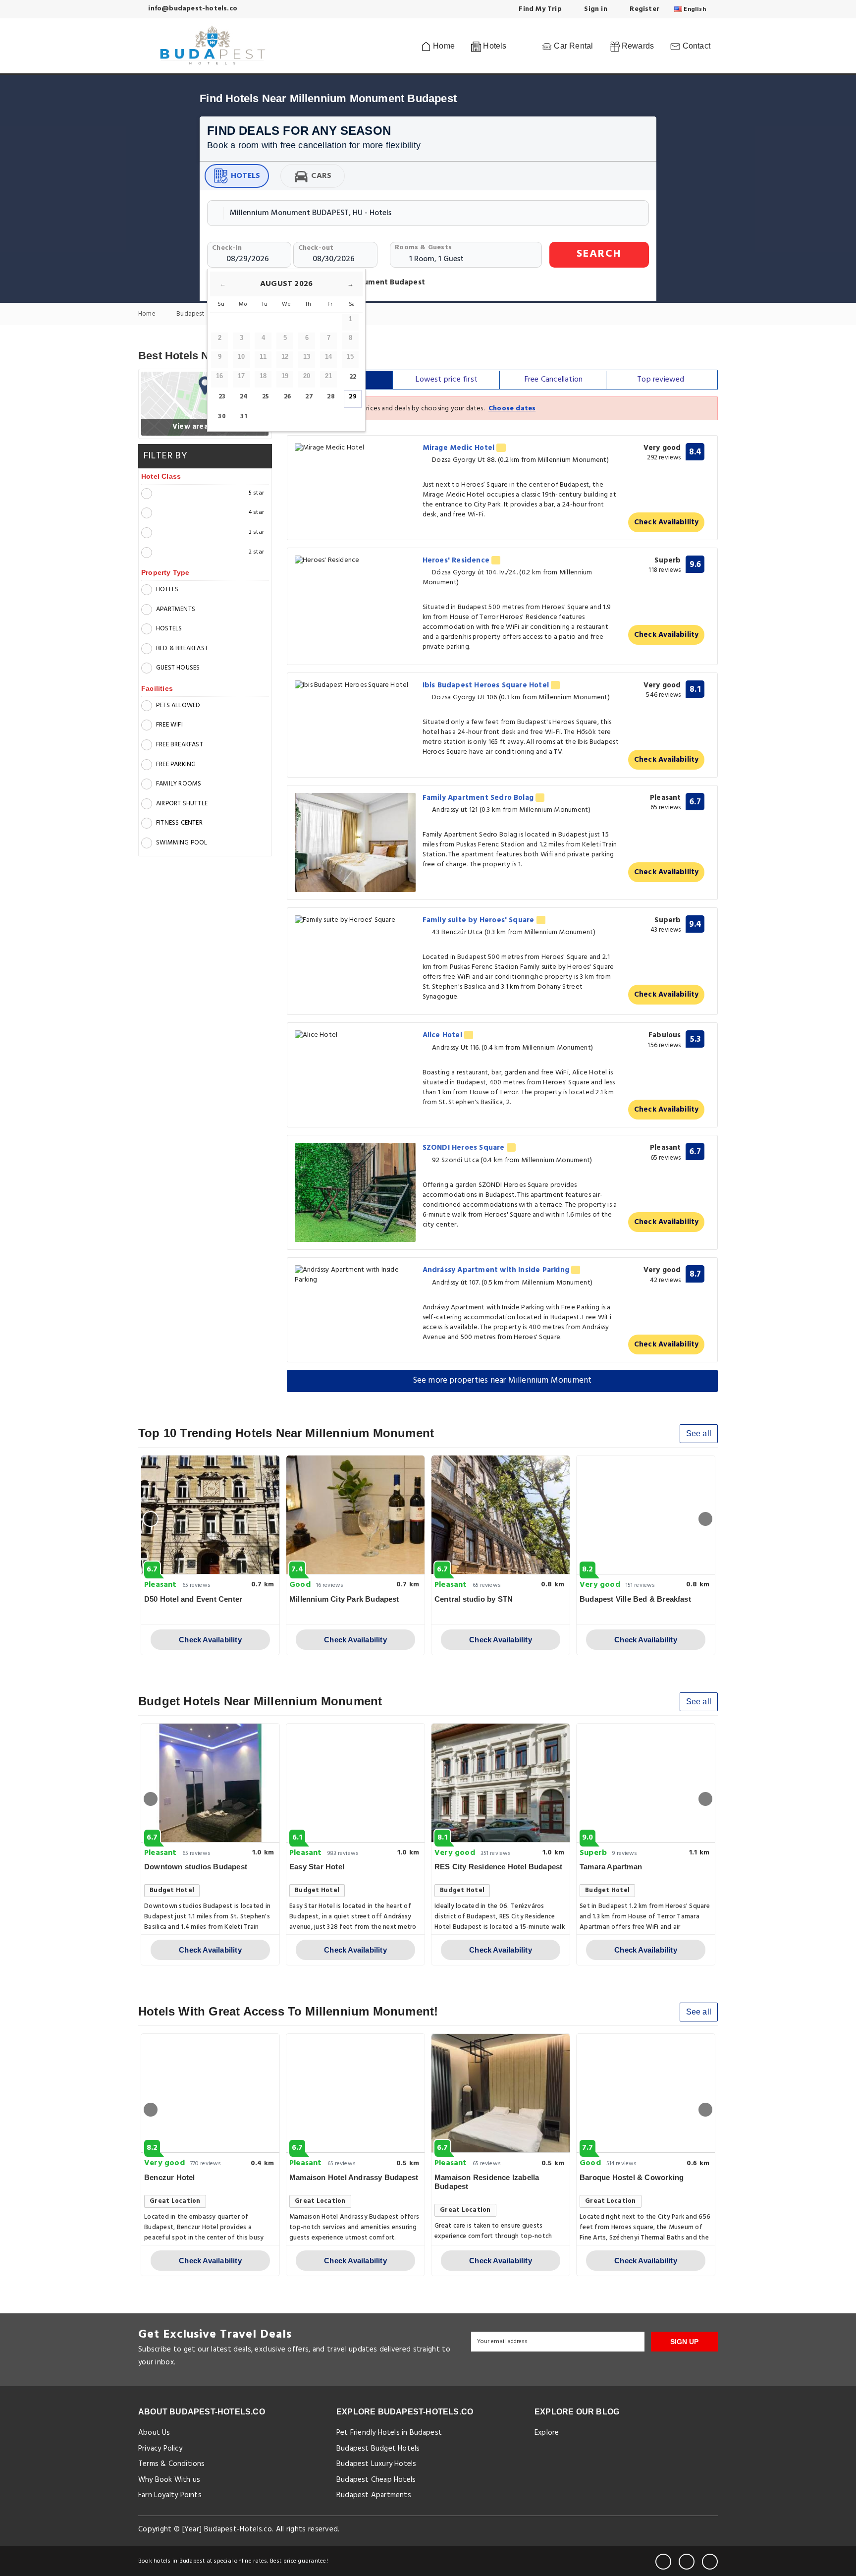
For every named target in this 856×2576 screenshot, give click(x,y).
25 (266, 397)
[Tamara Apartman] (646, 1783)
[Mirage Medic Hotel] (355, 448)
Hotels (245, 176)
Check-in (227, 248)
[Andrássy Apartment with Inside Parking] (355, 1275)
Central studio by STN (474, 1599)
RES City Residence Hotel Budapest (498, 1867)
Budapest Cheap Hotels (376, 2480)
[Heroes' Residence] (355, 561)
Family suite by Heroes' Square (480, 920)
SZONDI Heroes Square (465, 1148)
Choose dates (512, 409)
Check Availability (667, 522)
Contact (695, 46)
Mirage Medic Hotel (460, 448)
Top (661, 380)
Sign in (595, 9)
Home (443, 46)
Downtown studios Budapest (196, 1867)
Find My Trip (539, 9)
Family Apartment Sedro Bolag (479, 798)
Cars (321, 176)
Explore (547, 2433)
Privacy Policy (160, 2449)
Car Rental (572, 46)
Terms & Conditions (172, 2464)
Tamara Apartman (611, 1867)
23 (222, 397)
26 (287, 397)
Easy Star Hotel (317, 1867)
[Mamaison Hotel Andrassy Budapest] (355, 2093)
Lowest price (447, 380)
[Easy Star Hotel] (355, 1783)
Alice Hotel (443, 1035)
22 (353, 377)
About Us (154, 2433)
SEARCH (599, 254)
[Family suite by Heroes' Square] (355, 921)
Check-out (316, 248)
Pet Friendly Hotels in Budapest (389, 2433)
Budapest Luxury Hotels (376, 2464)
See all (699, 1433)
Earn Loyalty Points (170, 2495)
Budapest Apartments (374, 2495)
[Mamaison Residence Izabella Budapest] (501, 2093)
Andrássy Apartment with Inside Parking (497, 1270)
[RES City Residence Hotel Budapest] (501, 1783)
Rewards (637, 46)
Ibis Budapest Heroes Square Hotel (487, 685)
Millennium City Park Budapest (344, 1599)
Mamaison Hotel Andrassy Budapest (354, 2177)
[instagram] (710, 2562)
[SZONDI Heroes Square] (355, 1192)
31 (243, 417)
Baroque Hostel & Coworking (632, 2177)
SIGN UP (684, 2342)
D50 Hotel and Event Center (193, 1599)
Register (643, 9)
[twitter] (687, 2562)
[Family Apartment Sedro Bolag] (355, 842)
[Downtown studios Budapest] (210, 1783)
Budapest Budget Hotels (378, 2449)
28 (331, 397)
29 (352, 397)
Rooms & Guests (423, 248)
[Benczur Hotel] (210, 2093)
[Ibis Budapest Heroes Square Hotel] (355, 686)
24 (244, 397)
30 (222, 417)
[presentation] (151, 1519)
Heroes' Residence (457, 560)
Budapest (191, 314)
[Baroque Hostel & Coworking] (646, 2093)
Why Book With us (169, 2480)
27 (309, 397)
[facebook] (663, 2562)
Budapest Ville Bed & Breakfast (635, 1599)
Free (554, 380)
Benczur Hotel (170, 2177)
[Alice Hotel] (355, 1036)
